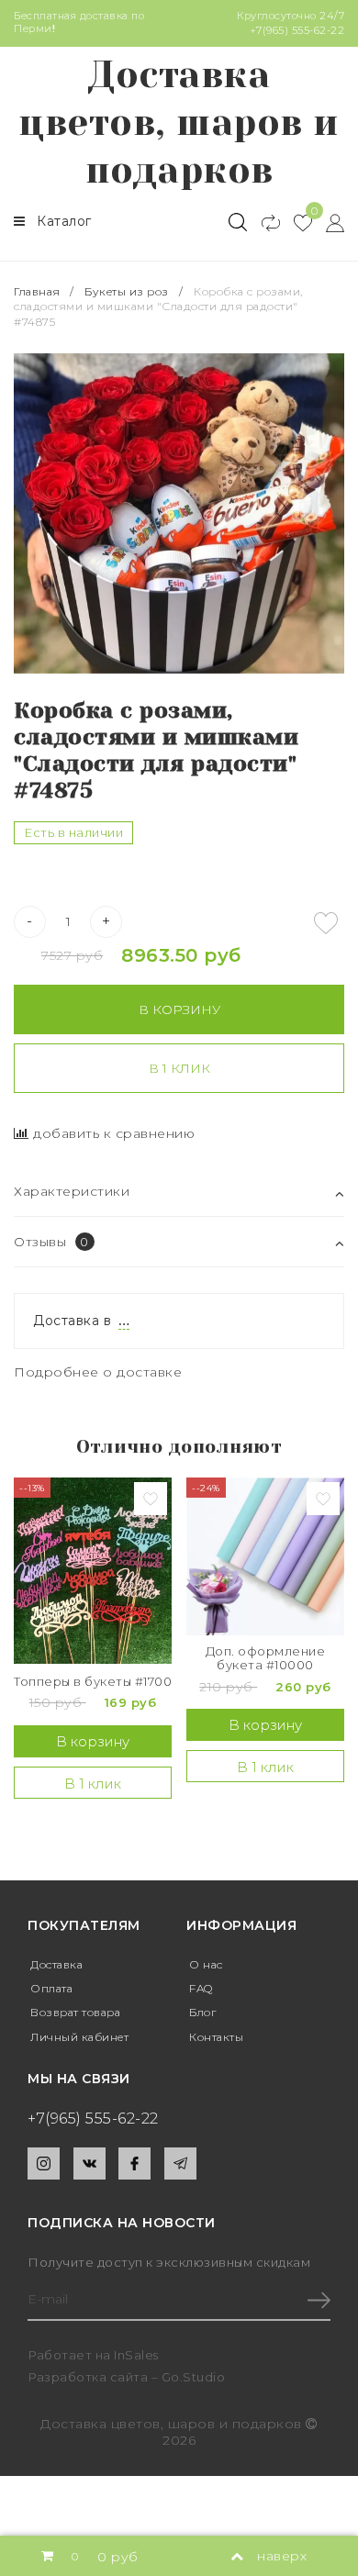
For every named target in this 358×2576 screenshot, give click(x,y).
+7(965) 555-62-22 (297, 30)
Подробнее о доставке (98, 1372)
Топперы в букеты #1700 (93, 1682)
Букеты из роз (127, 291)
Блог (202, 2012)
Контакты (216, 2037)
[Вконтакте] (89, 2163)
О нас (206, 1964)
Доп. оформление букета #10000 (266, 1659)
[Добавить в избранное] (326, 923)
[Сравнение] (263, 222)
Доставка (56, 1964)
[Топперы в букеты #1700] (93, 1571)
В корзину (179, 1009)
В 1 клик (179, 1068)
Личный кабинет (79, 2037)
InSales (136, 2355)
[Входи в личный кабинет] (328, 222)
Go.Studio (194, 2377)
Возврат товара (75, 2012)
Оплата (51, 1988)
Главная (39, 291)
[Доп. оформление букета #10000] (265, 1556)
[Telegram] (180, 2163)
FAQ (201, 1988)
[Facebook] (134, 2163)
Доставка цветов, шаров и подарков (179, 123)
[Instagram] (44, 2163)
